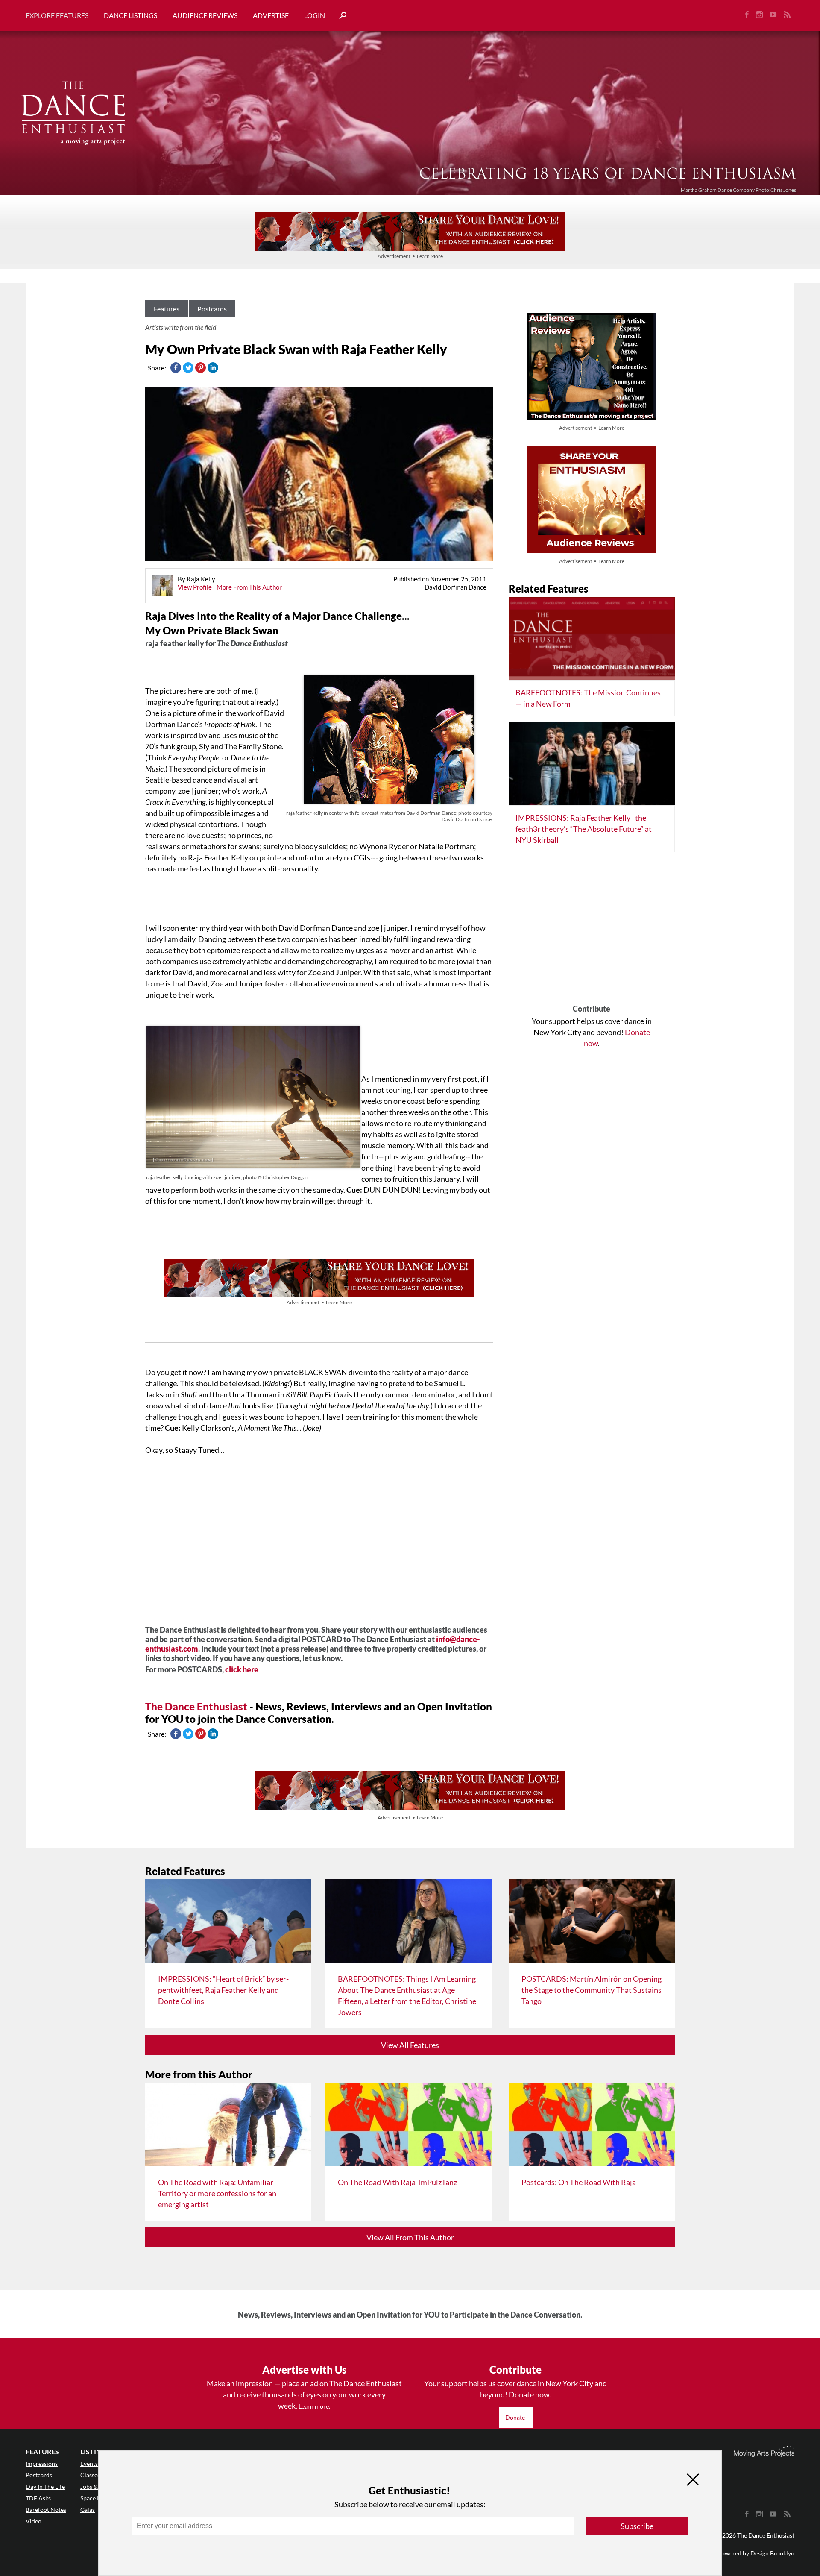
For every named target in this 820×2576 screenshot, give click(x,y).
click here (242, 1669)
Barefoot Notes (46, 2510)
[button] (340, 16)
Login (315, 15)
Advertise (271, 15)
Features (167, 309)
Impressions (42, 2463)
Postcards (212, 309)
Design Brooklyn (772, 2553)
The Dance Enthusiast (196, 1706)
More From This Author (249, 587)
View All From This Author (410, 2237)
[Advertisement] (592, 931)
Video (34, 2521)
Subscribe (637, 2526)
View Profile (195, 587)
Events (89, 2463)
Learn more (314, 2406)
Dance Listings (130, 15)
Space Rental (97, 2498)
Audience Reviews (205, 15)
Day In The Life (45, 2487)
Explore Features (57, 15)
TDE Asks (38, 2498)
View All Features (410, 2045)
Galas (88, 2510)
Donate (516, 2417)
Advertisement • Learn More (410, 256)
